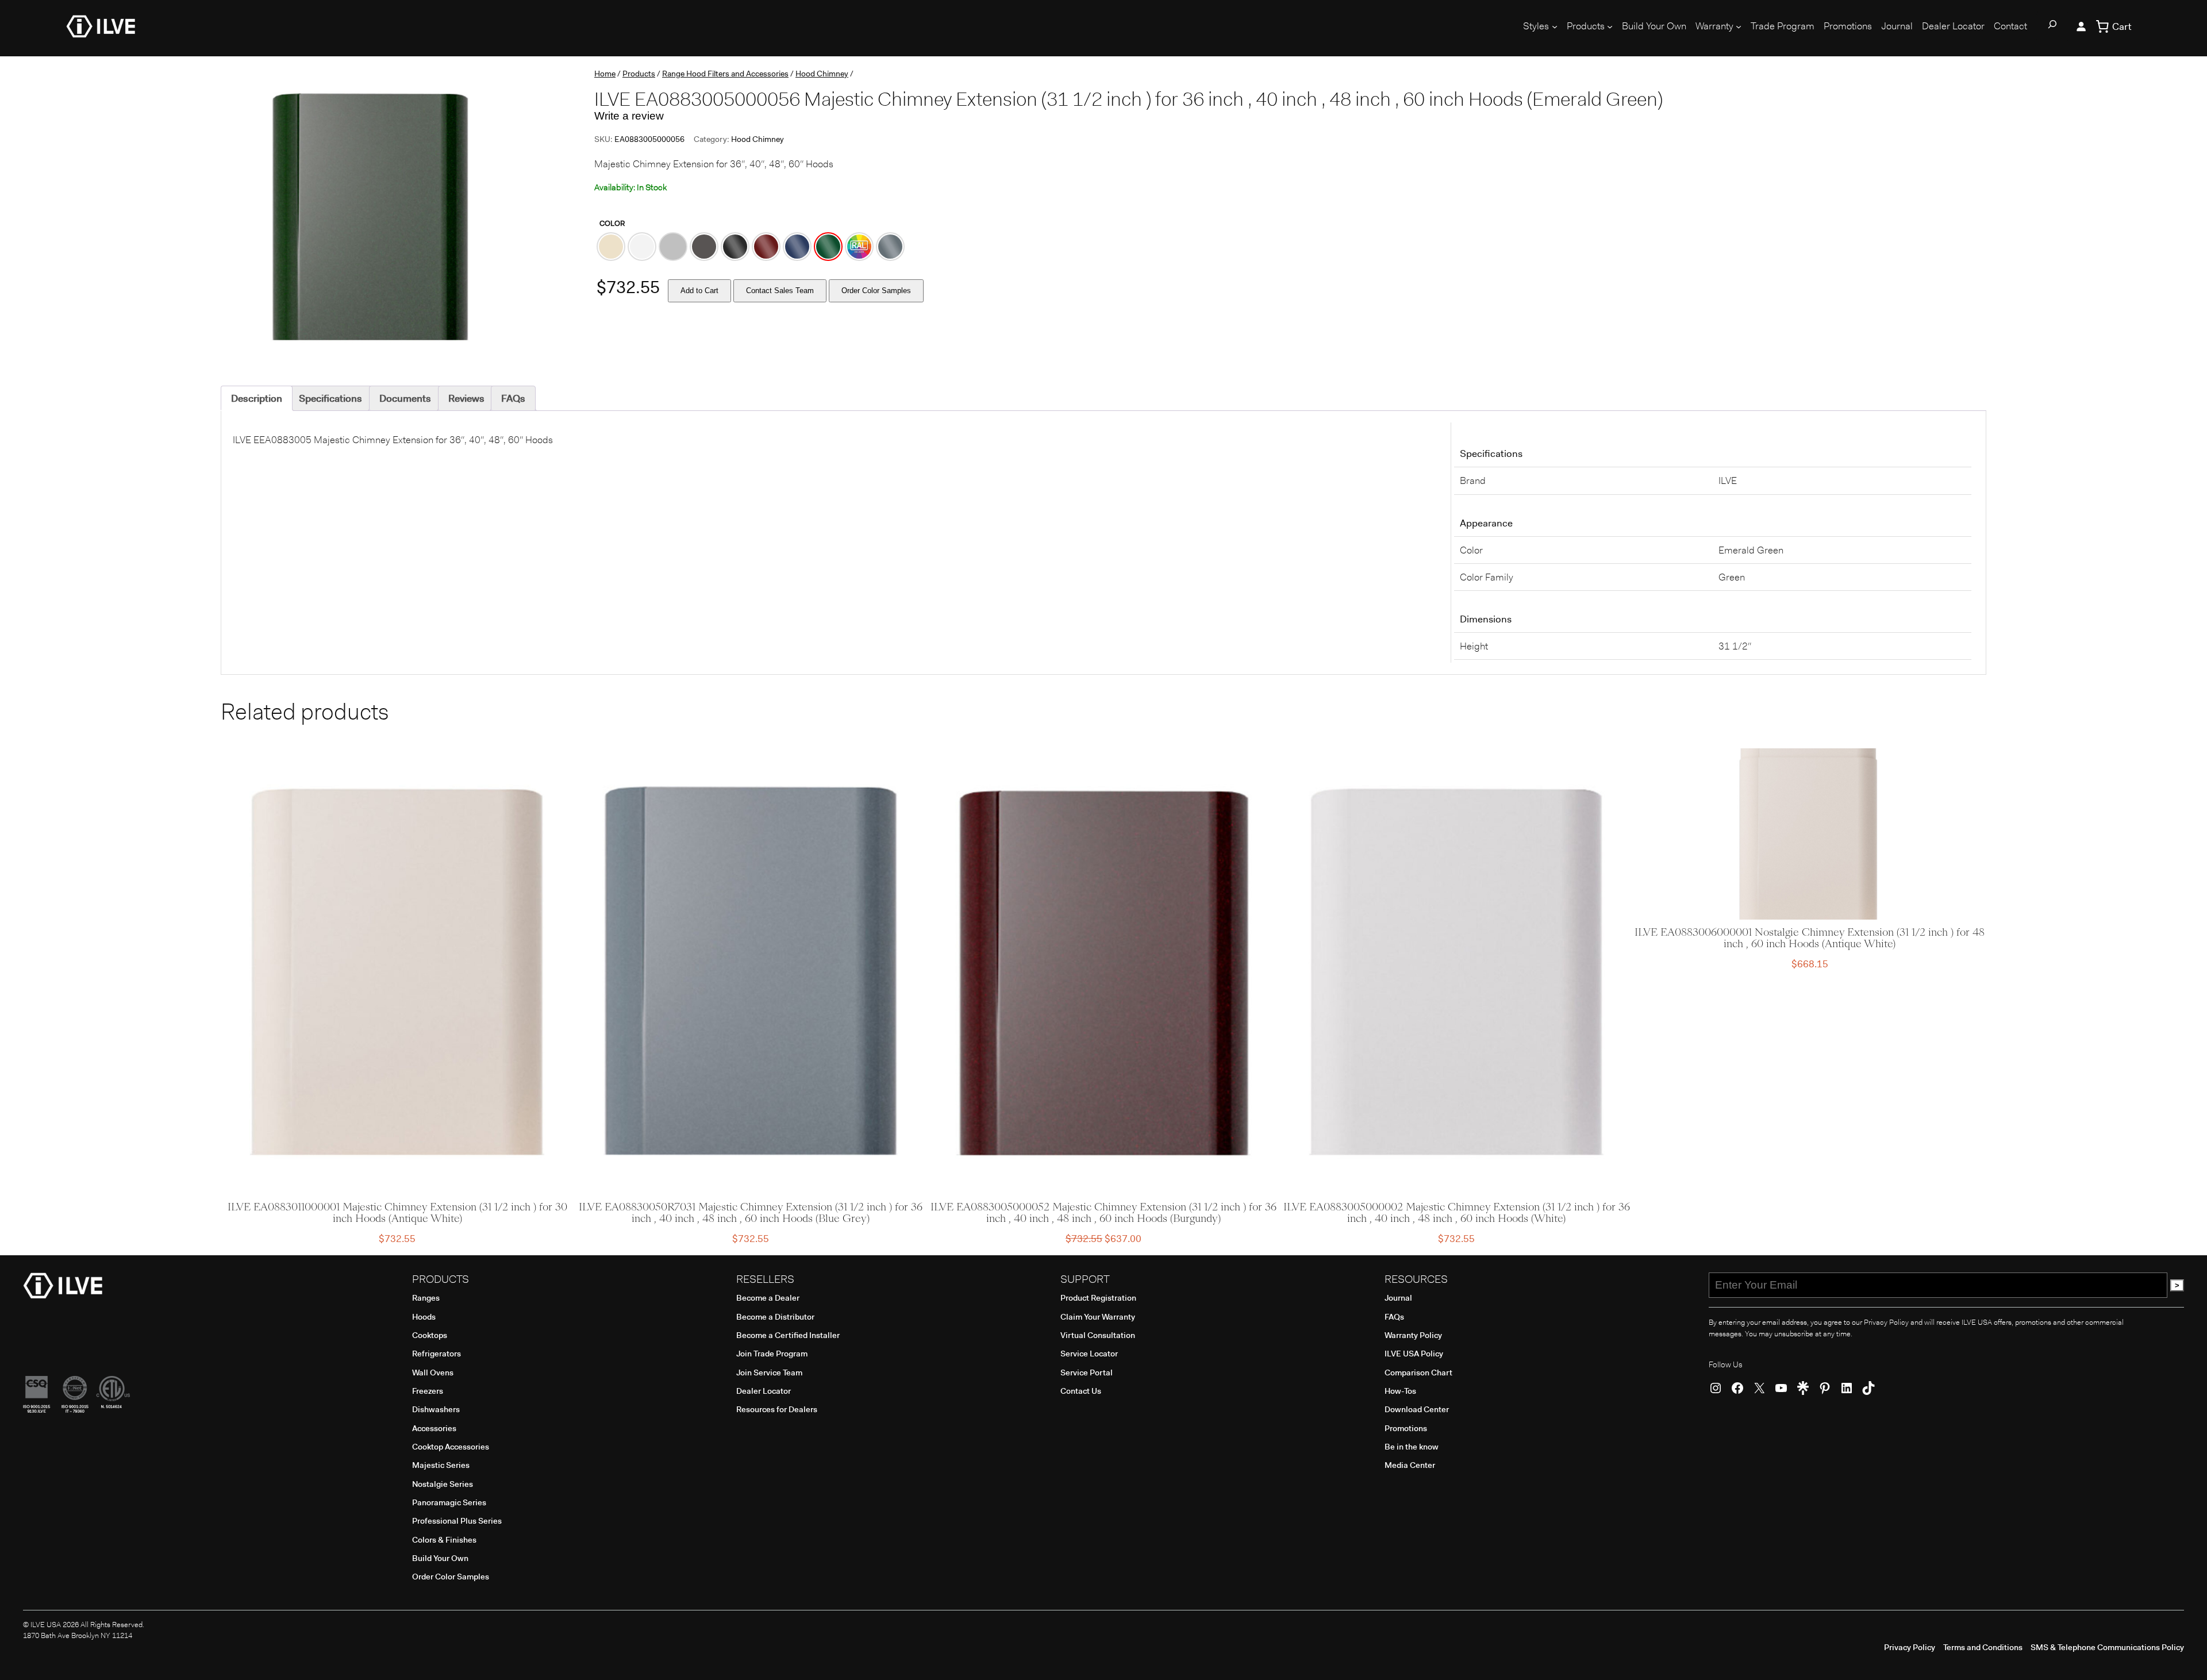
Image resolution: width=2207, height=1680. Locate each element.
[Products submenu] (1610, 26)
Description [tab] (257, 398)
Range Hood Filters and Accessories (725, 74)
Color (612, 223)
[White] (642, 247)
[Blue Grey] (890, 247)
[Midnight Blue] (797, 247)
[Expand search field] (2052, 26)
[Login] (2081, 26)
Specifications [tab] (330, 398)
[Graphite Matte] (704, 247)
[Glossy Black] (735, 247)
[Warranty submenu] (1739, 26)
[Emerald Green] (828, 247)
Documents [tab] (405, 398)
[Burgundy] (766, 247)
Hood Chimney (822, 74)
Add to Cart (699, 291)
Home (605, 74)
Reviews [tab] (466, 398)
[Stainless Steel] (673, 247)
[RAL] (859, 247)
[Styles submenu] (1555, 26)
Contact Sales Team (780, 291)
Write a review (629, 116)
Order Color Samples (876, 291)
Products (639, 74)
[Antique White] (611, 247)
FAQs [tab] (513, 398)
